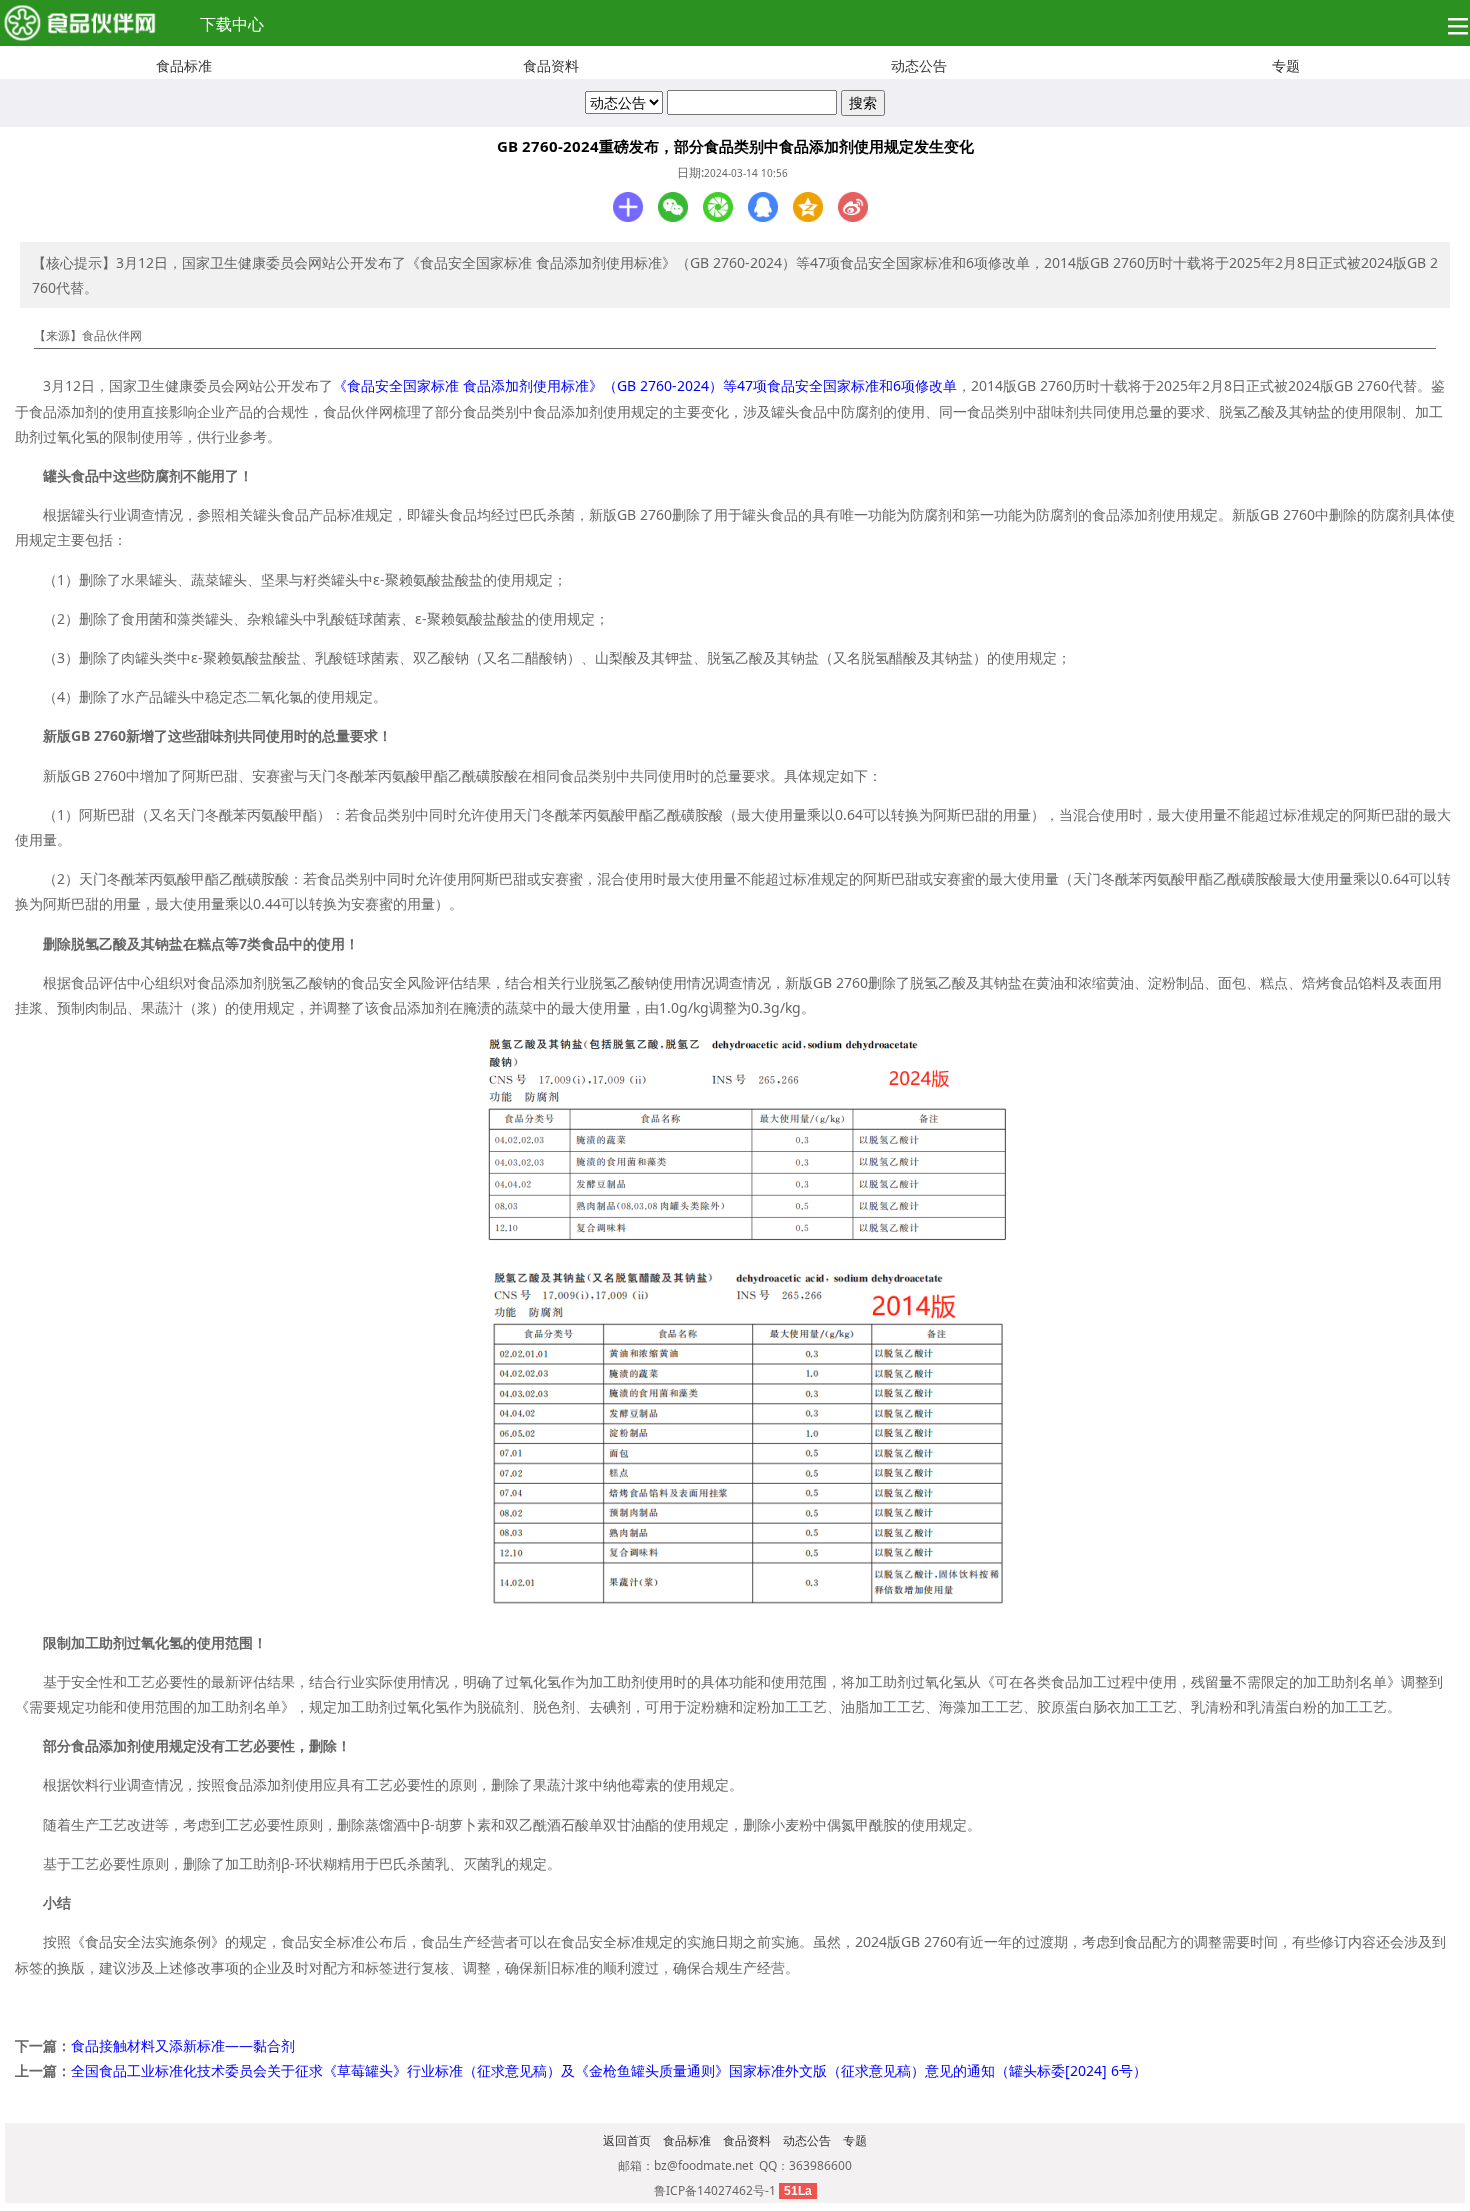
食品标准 (184, 65)
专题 (1286, 65)
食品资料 (551, 65)
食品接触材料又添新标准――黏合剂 (183, 2045)
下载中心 (232, 24)
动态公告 (919, 65)
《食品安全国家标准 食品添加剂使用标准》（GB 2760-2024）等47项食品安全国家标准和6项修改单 (645, 385)
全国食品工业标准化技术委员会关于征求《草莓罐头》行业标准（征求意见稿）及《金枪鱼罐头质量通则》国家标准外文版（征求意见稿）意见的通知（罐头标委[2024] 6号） (609, 2070)
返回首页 (627, 2140)
